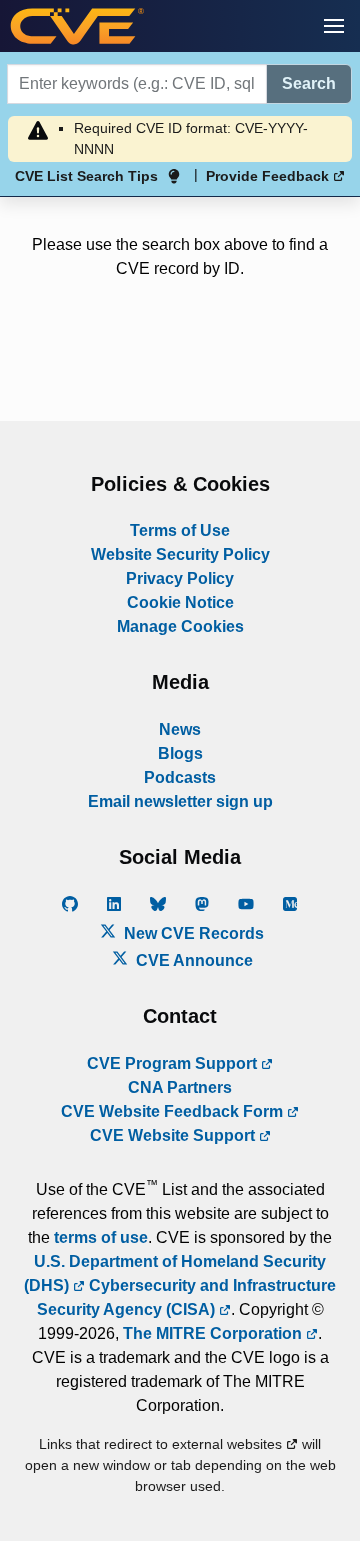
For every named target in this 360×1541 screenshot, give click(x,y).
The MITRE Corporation (214, 1333)
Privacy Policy (180, 578)
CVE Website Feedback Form (174, 1111)
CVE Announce (192, 960)
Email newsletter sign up (180, 801)
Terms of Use (180, 530)
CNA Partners (180, 1087)
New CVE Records (192, 933)
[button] (334, 26)
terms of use (101, 1237)
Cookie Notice (180, 602)
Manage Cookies (180, 626)
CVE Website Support (174, 1135)
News (180, 729)
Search (309, 83)
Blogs (180, 753)
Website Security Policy (180, 554)
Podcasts (180, 777)
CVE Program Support (174, 1063)
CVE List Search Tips (86, 176)
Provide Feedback (269, 176)
